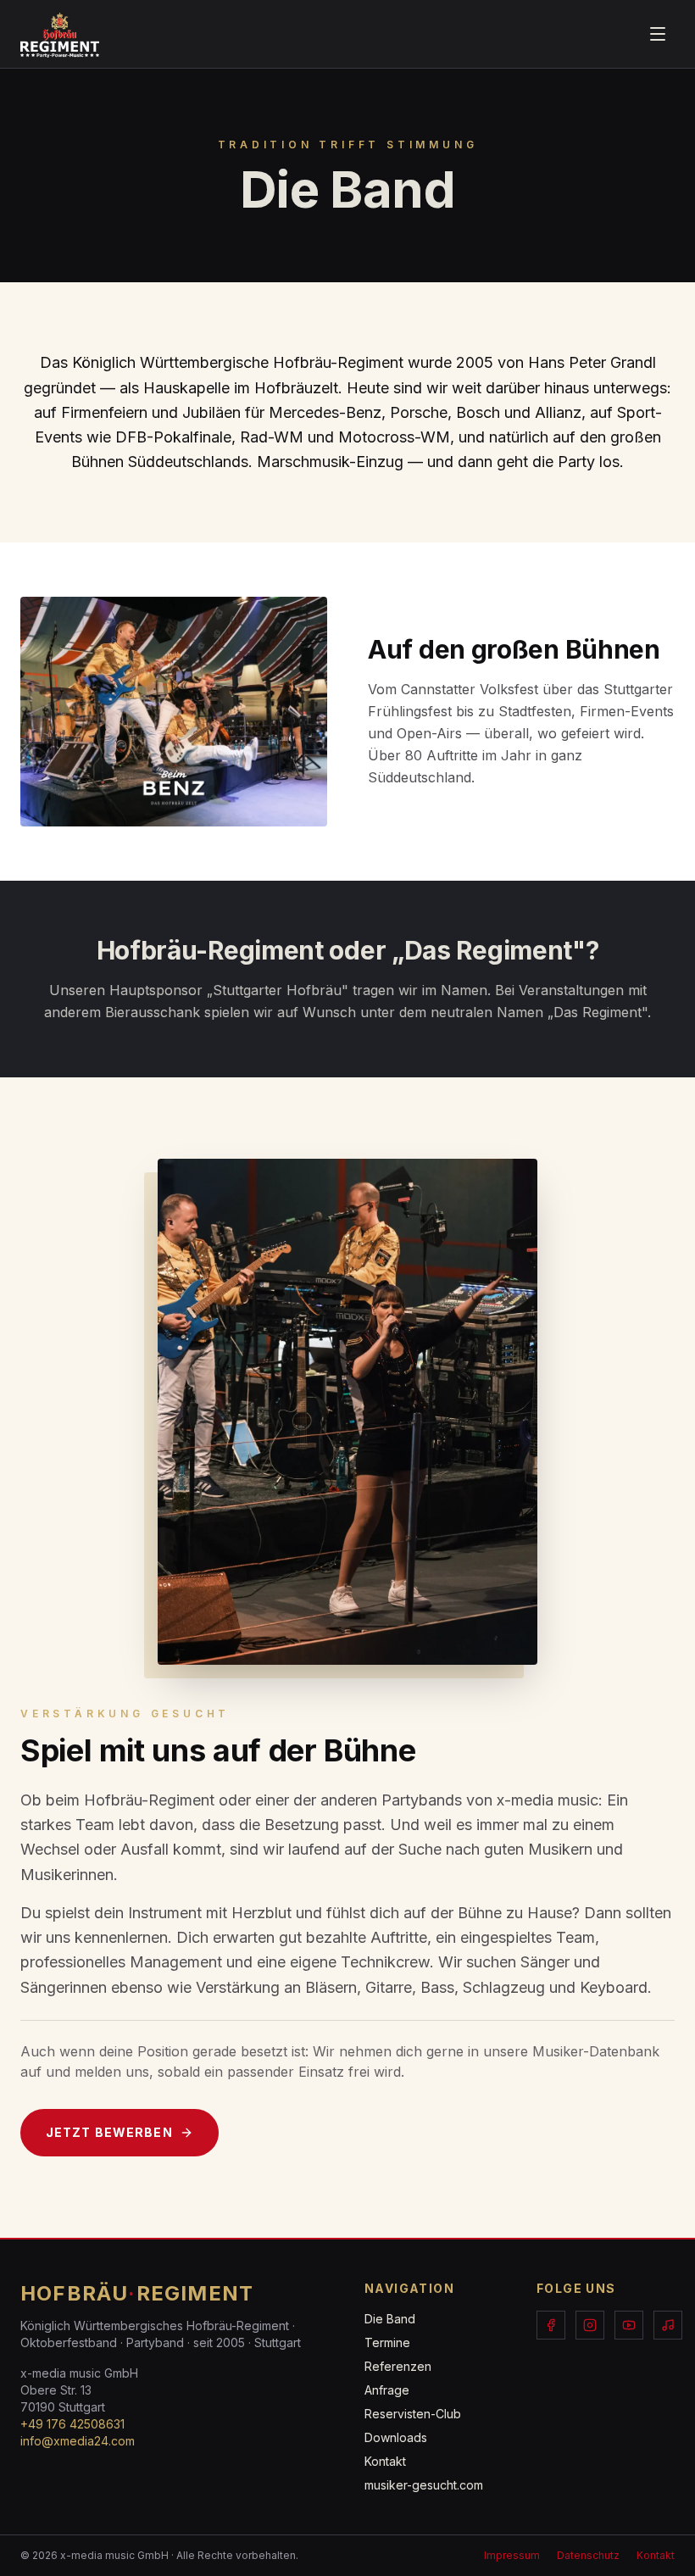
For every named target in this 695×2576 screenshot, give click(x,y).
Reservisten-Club (413, 2414)
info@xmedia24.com (78, 2441)
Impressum (512, 2555)
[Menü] (658, 34)
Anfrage (387, 2390)
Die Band (390, 2319)
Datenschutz (588, 2555)
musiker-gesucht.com (424, 2485)
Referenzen (398, 2366)
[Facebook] (551, 2325)
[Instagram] (590, 2325)
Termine (387, 2342)
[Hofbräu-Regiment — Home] (60, 34)
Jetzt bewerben (109, 2132)
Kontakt (385, 2461)
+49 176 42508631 (72, 2424)
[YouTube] (629, 2325)
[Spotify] (668, 2325)
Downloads (396, 2437)
